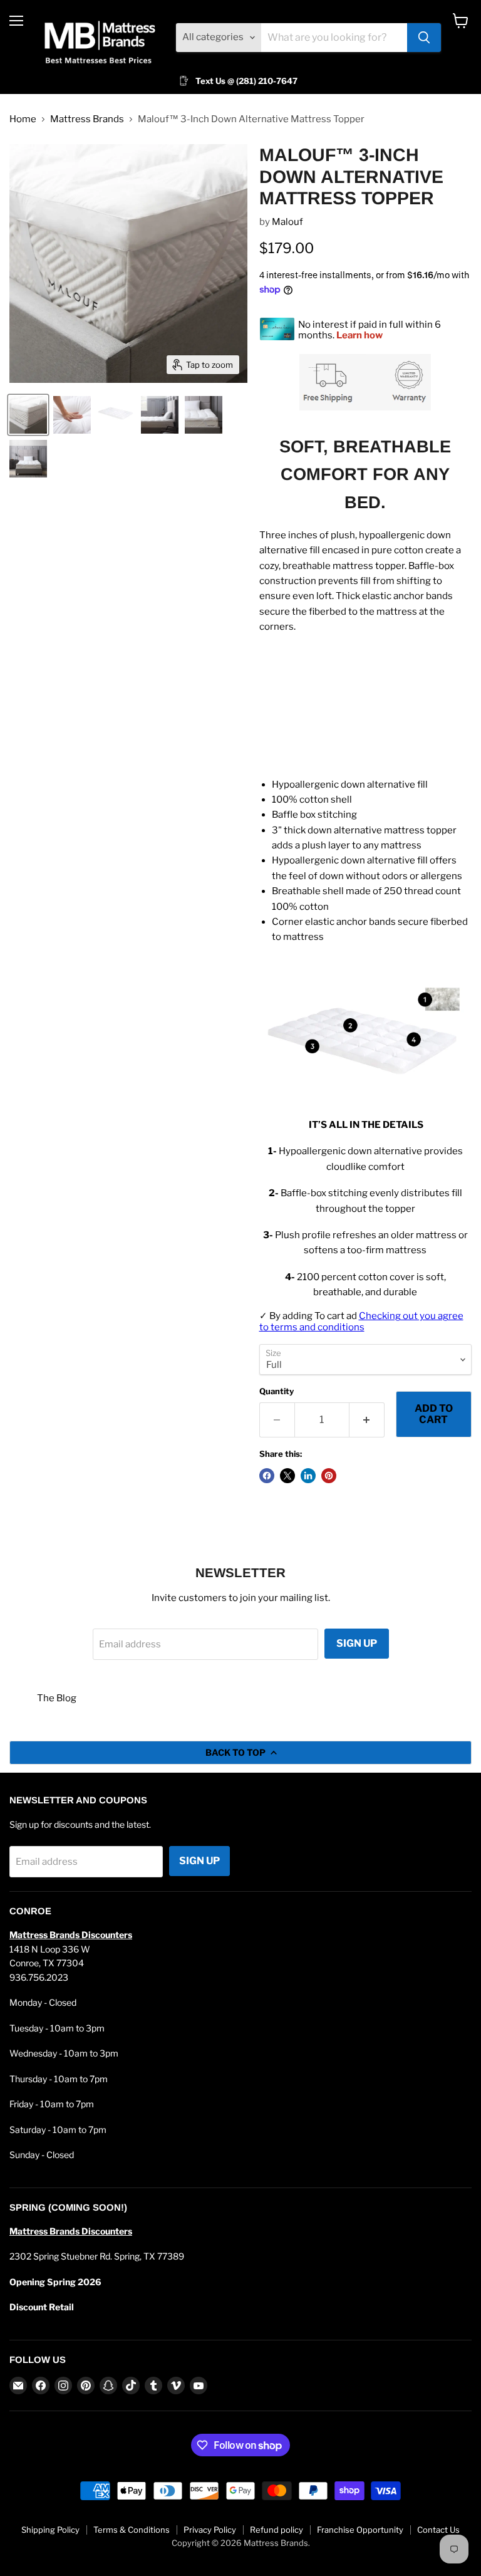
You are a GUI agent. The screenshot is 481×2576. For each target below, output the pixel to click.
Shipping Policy (50, 2530)
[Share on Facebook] (267, 1476)
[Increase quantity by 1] (367, 1420)
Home (23, 119)
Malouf (287, 222)
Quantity (277, 1391)
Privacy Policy (210, 2530)
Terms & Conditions (132, 2530)
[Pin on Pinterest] (329, 1476)
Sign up (357, 1643)
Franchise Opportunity (360, 2530)
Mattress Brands (87, 119)
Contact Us (438, 2530)
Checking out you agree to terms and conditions (361, 1321)
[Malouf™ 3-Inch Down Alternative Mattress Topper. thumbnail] (28, 415)
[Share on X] (287, 1476)
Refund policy (277, 2530)
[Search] (424, 38)
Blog (66, 1698)
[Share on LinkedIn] (308, 1476)
